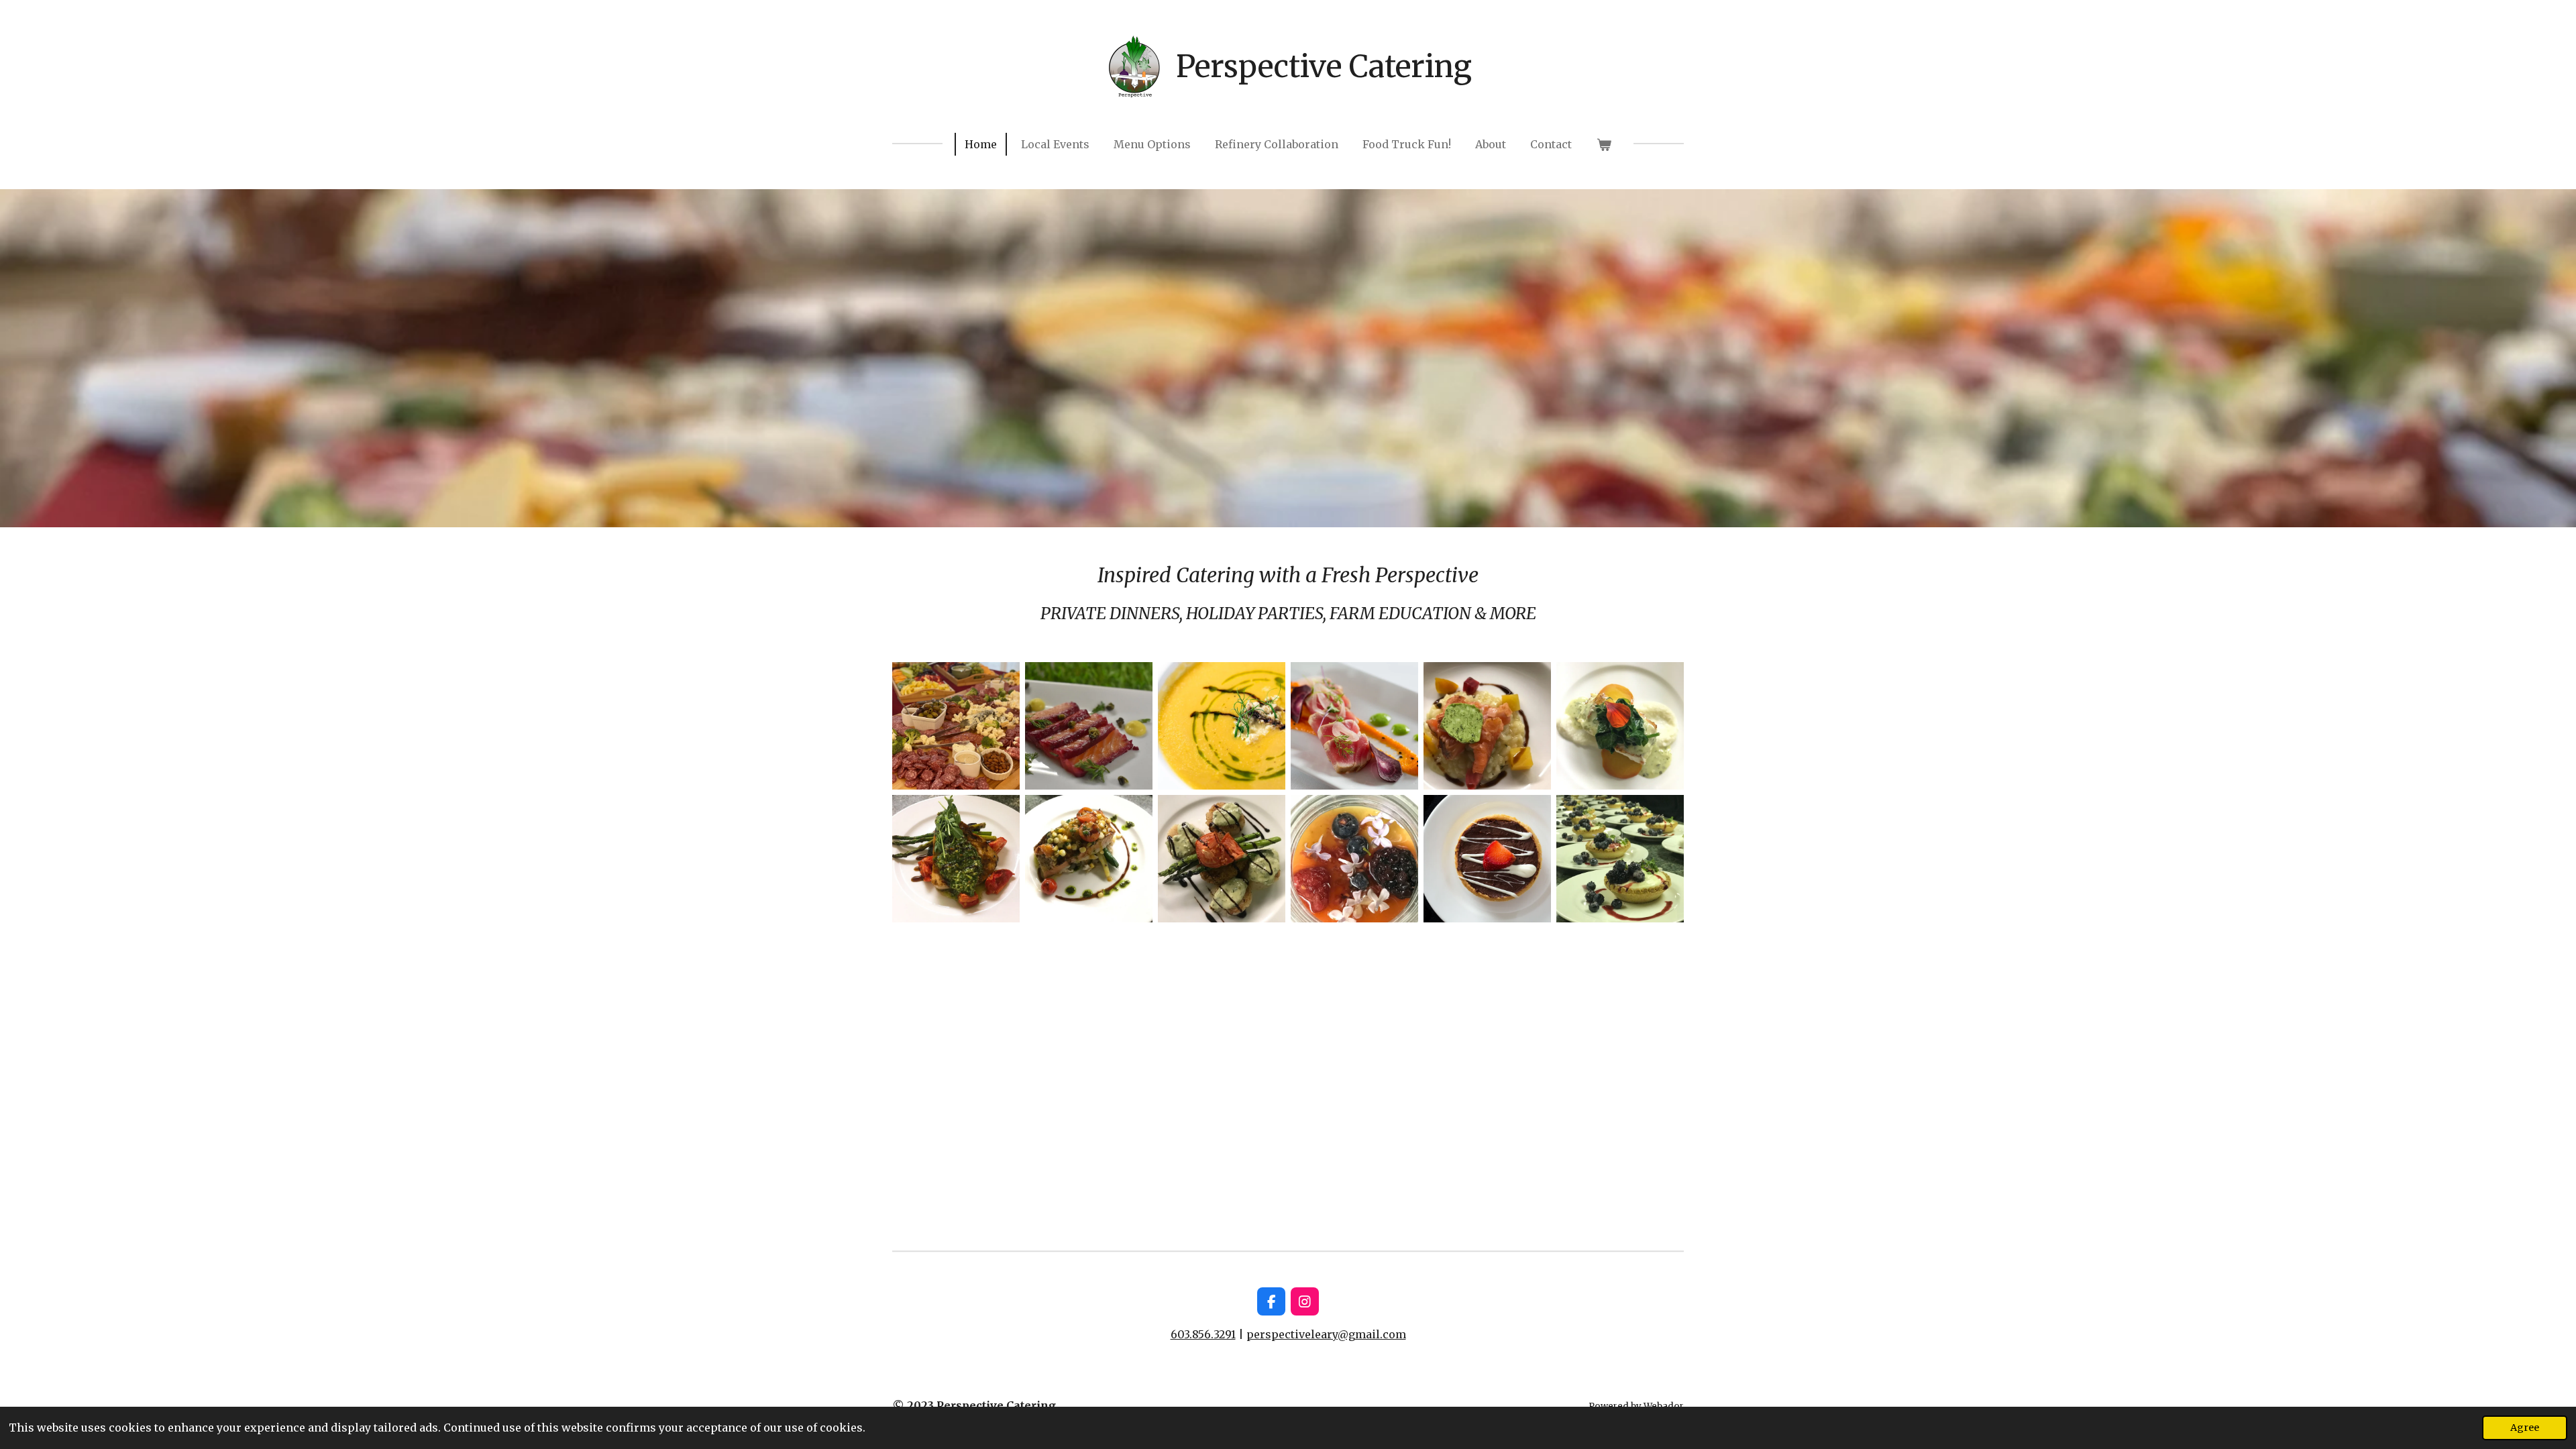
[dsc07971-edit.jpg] (1222, 726)
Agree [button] (2525, 1428)
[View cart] (1603, 144)
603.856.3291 (1203, 1334)
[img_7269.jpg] (956, 726)
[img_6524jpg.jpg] (1620, 726)
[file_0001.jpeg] (1089, 859)
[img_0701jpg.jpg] (1354, 859)
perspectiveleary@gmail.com (1326, 1334)
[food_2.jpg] (956, 859)
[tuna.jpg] (1354, 726)
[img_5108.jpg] (1487, 726)
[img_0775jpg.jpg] (1620, 859)
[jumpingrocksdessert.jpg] (1487, 859)
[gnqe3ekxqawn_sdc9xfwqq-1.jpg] (1089, 726)
